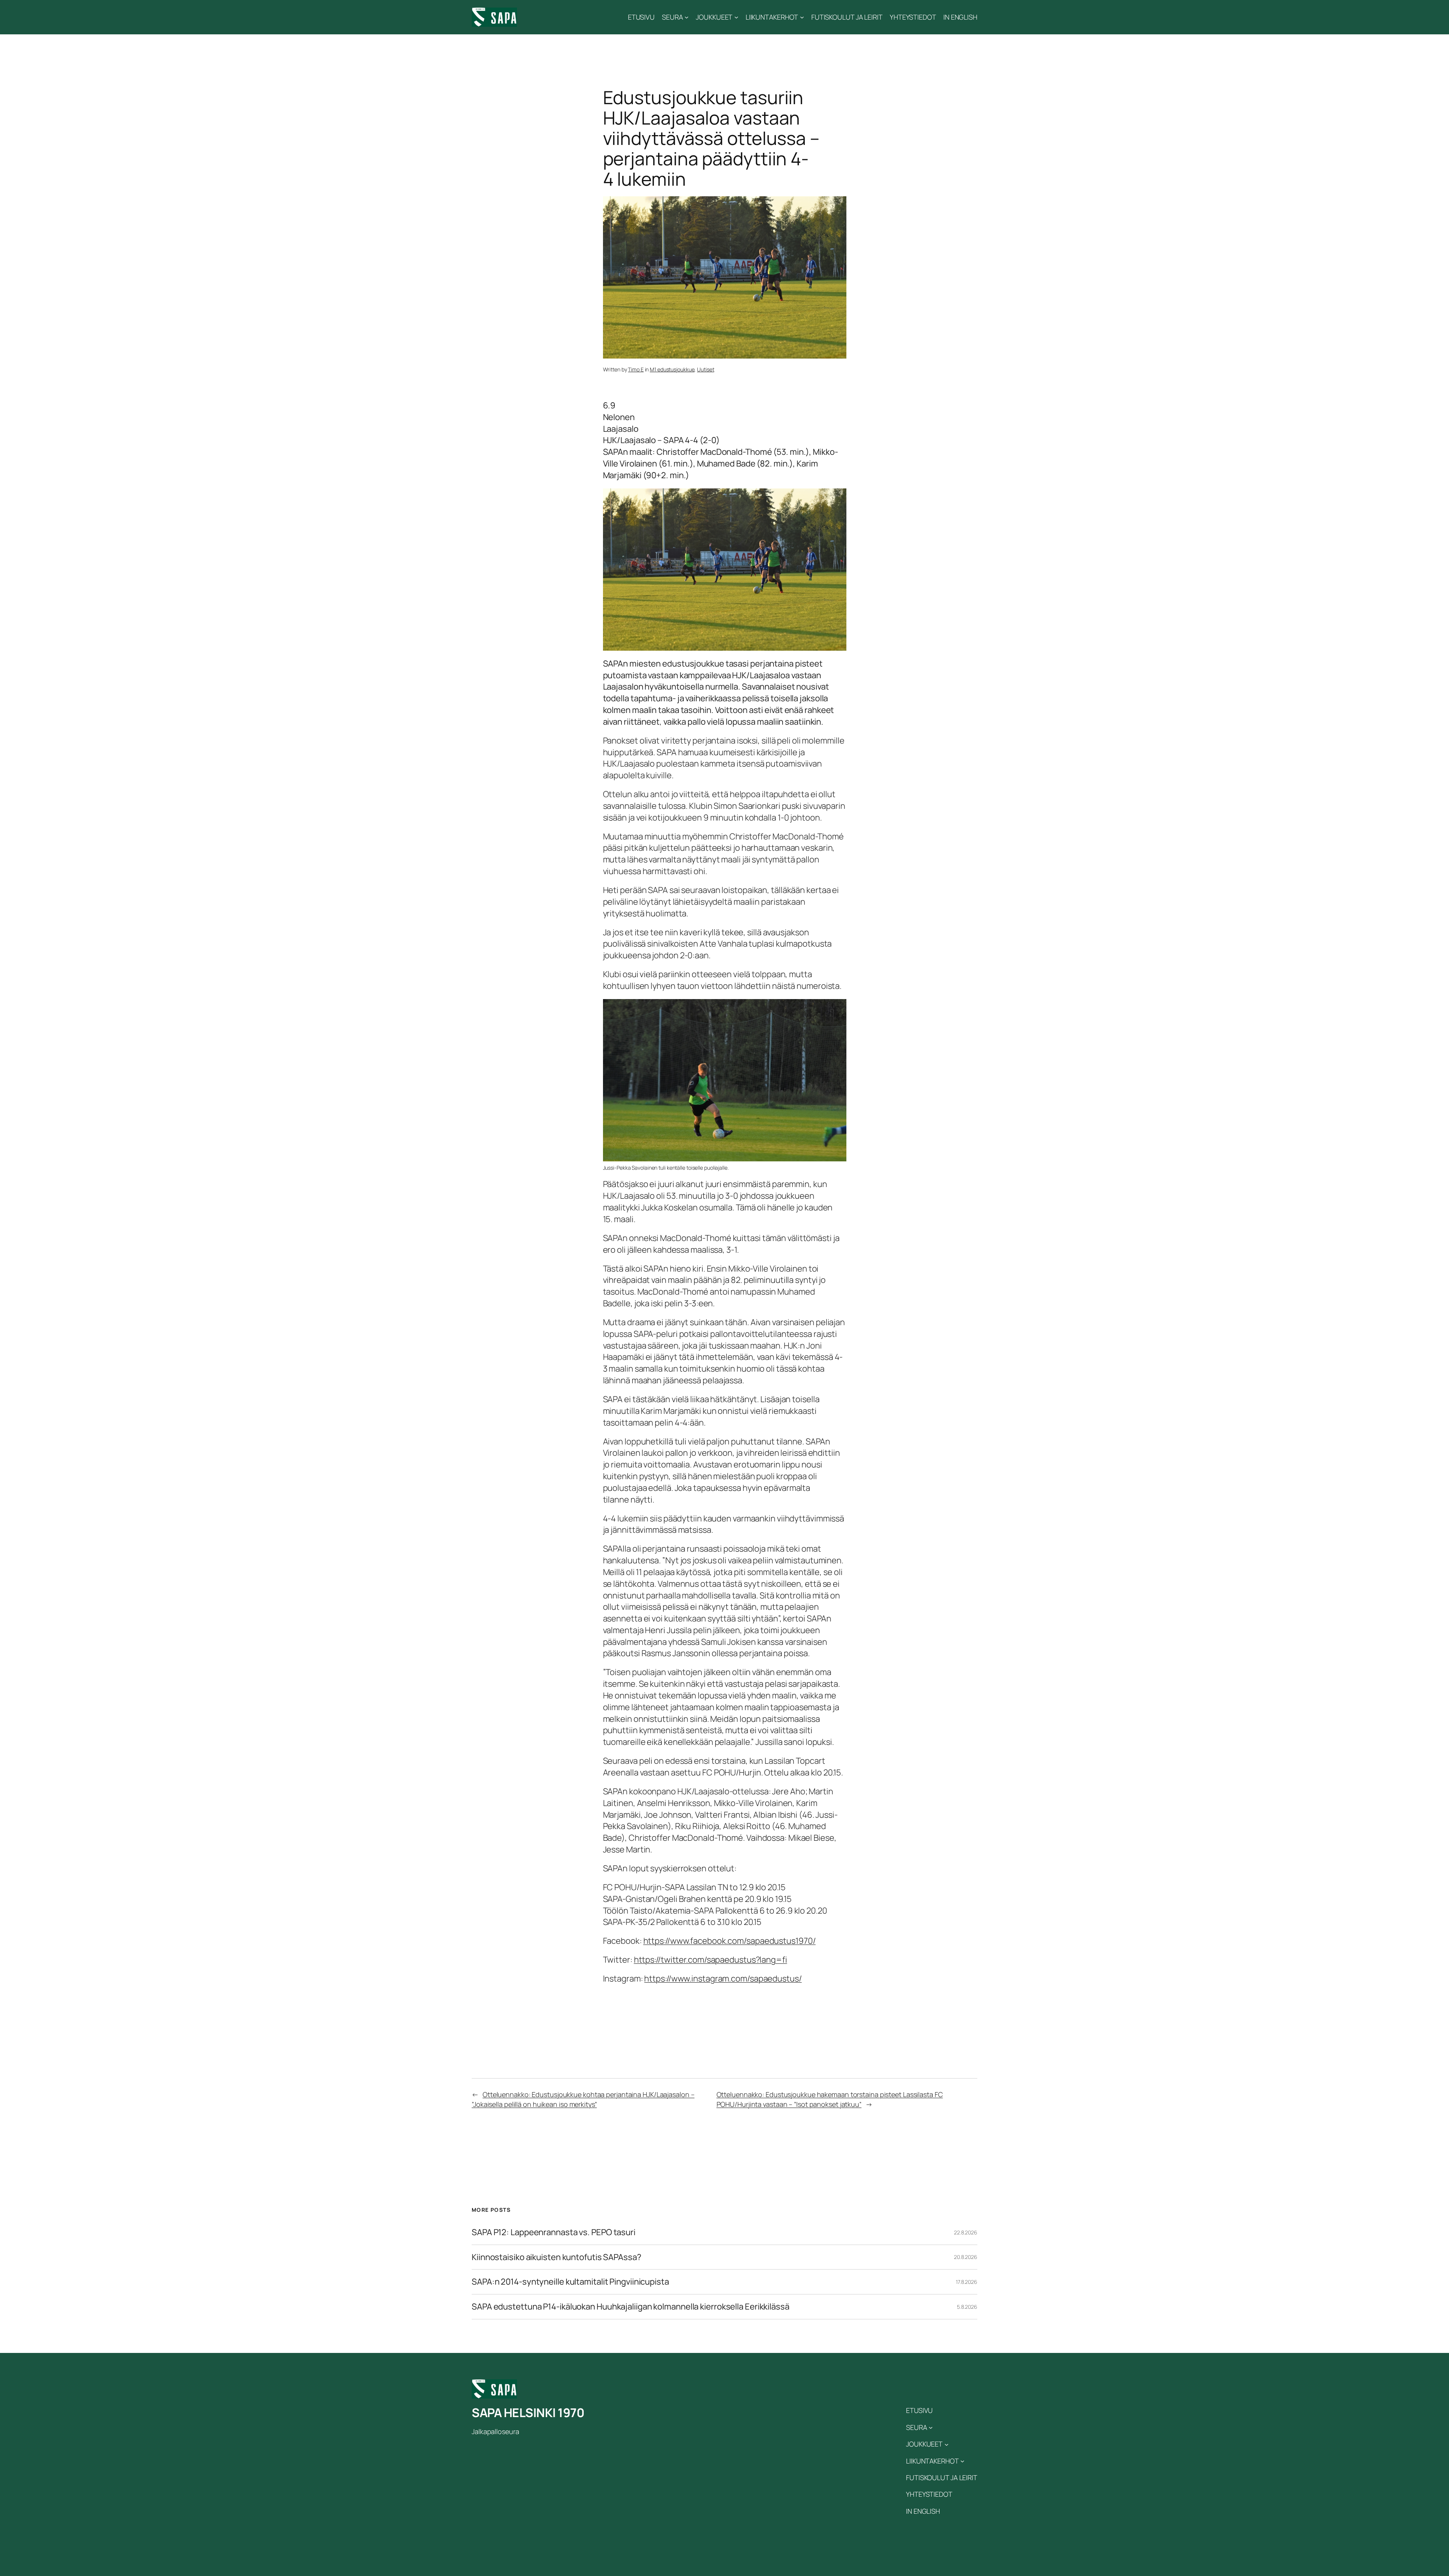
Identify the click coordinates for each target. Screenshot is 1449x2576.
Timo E (636, 369)
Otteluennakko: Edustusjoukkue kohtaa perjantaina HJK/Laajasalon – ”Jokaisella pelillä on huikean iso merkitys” (583, 2099)
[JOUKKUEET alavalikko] (736, 17)
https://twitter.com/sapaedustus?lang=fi (711, 1960)
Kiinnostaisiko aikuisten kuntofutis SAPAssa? (557, 2257)
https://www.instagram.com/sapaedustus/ (723, 1979)
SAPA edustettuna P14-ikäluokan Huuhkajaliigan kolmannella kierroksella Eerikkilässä (631, 2307)
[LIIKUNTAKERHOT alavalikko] (802, 17)
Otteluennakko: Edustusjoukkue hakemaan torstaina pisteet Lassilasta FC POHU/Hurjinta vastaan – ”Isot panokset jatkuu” (830, 2099)
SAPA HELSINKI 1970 (528, 2413)
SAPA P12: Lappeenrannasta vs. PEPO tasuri (554, 2232)
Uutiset (705, 369)
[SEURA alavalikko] (687, 17)
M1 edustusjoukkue (672, 369)
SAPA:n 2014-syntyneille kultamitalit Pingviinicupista (570, 2282)
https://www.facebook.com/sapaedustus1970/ (730, 1941)
